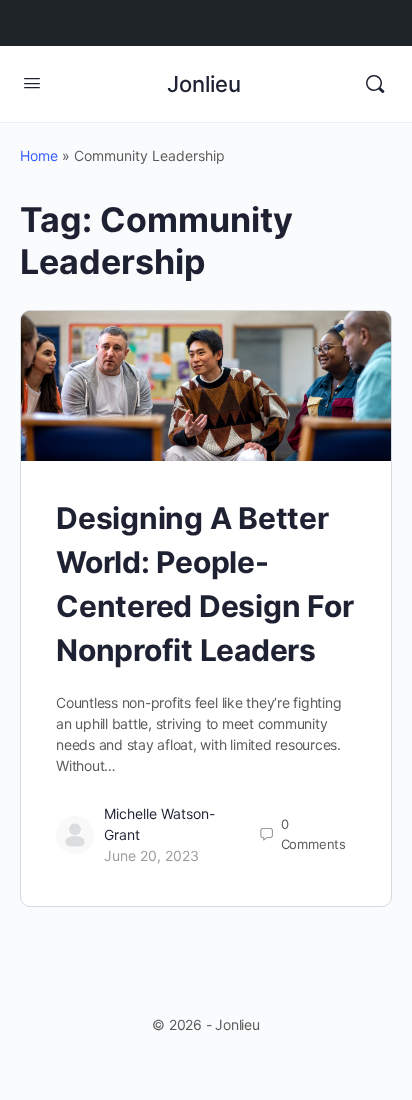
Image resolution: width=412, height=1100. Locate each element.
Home (39, 155)
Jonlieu (204, 84)
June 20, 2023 (151, 855)
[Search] (375, 84)
